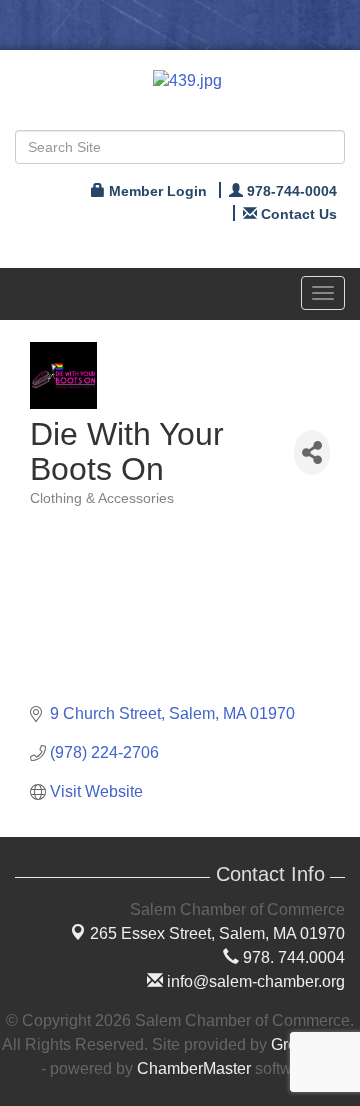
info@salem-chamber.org (254, 981)
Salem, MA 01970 (217, 933)
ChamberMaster (194, 1068)
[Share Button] (312, 452)
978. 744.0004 (292, 957)
